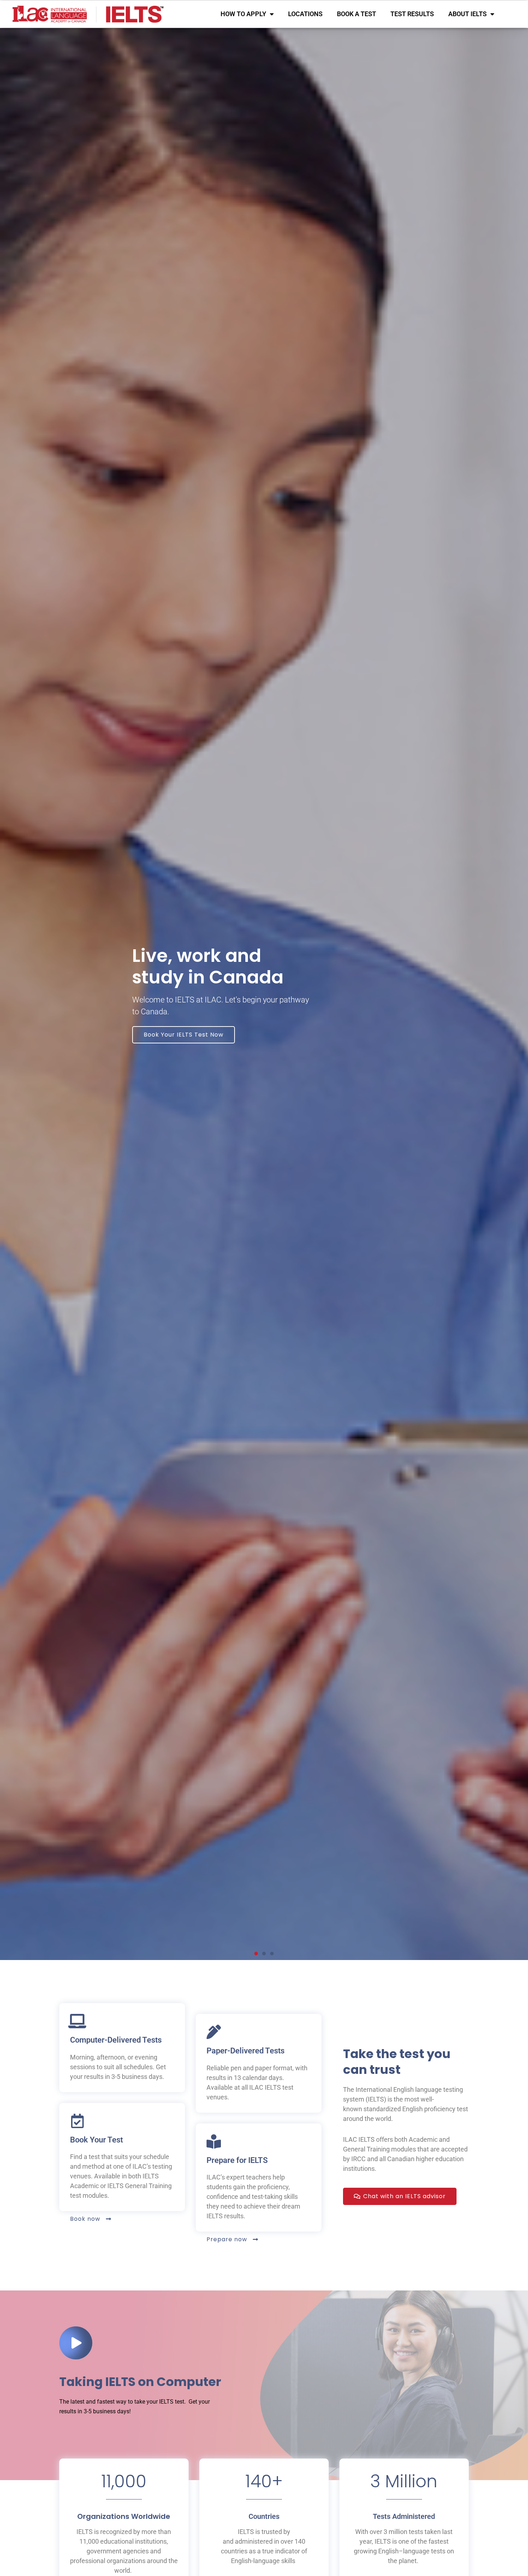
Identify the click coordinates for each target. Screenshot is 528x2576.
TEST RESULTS (412, 14)
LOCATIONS (305, 14)
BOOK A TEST (356, 14)
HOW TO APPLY (243, 14)
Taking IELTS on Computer (140, 2382)
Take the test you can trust (397, 2062)
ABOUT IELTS (467, 14)
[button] (256, 1954)
